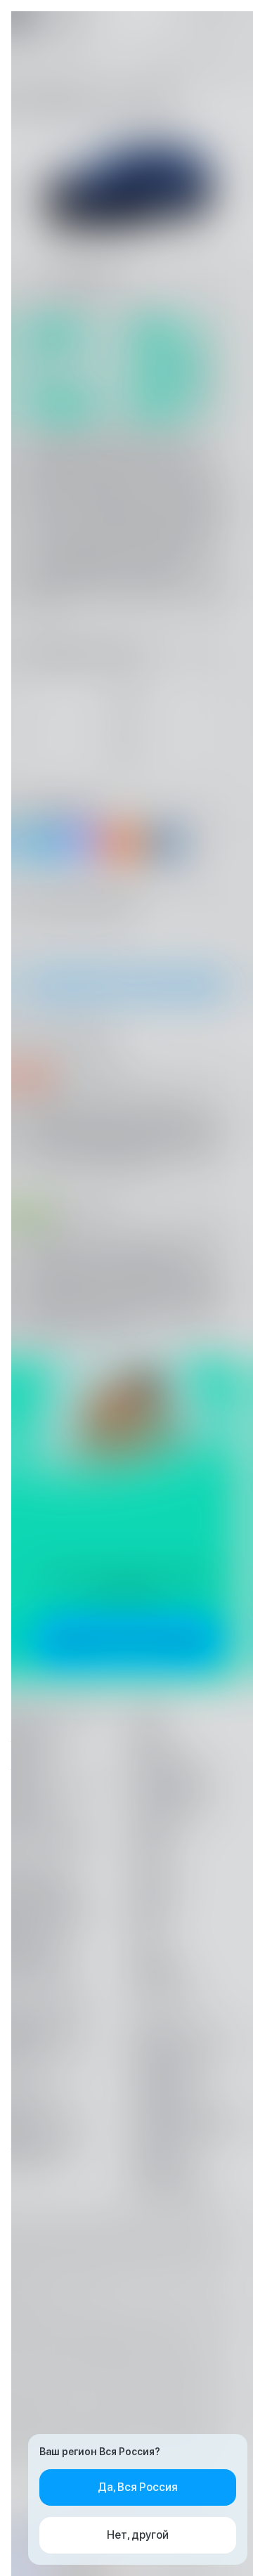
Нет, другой (138, 2535)
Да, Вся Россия (138, 2487)
